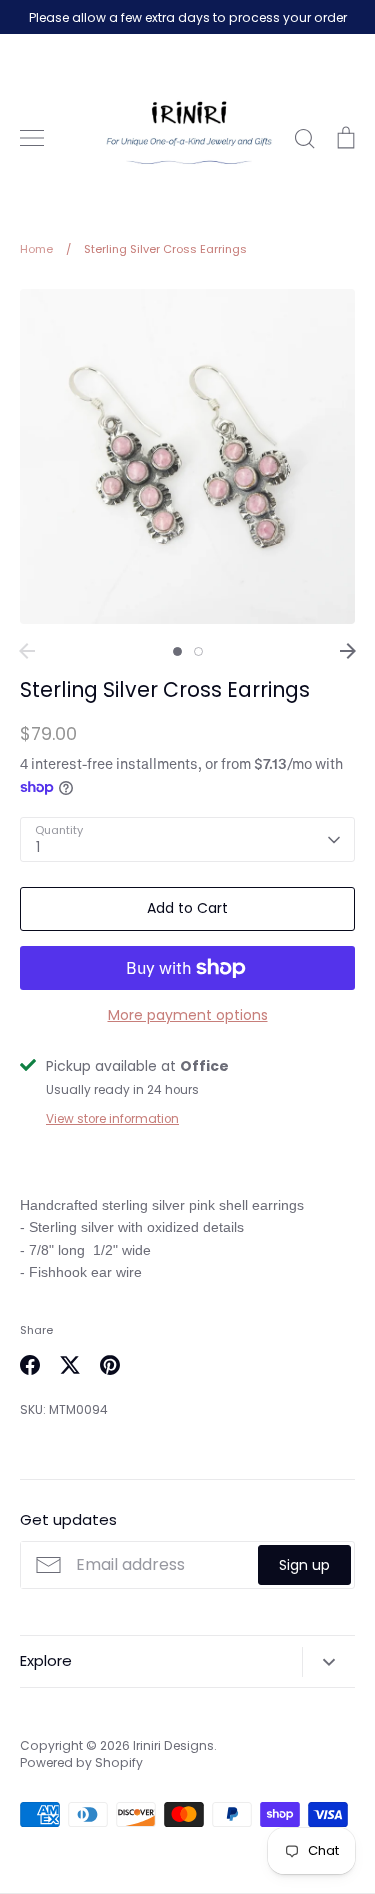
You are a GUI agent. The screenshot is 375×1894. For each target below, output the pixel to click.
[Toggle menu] (32, 138)
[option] (187, 456)
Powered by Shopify (81, 1762)
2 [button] (198, 651)
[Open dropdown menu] (328, 1662)
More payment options (188, 1015)
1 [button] (177, 651)
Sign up (304, 1565)
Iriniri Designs (173, 1745)
